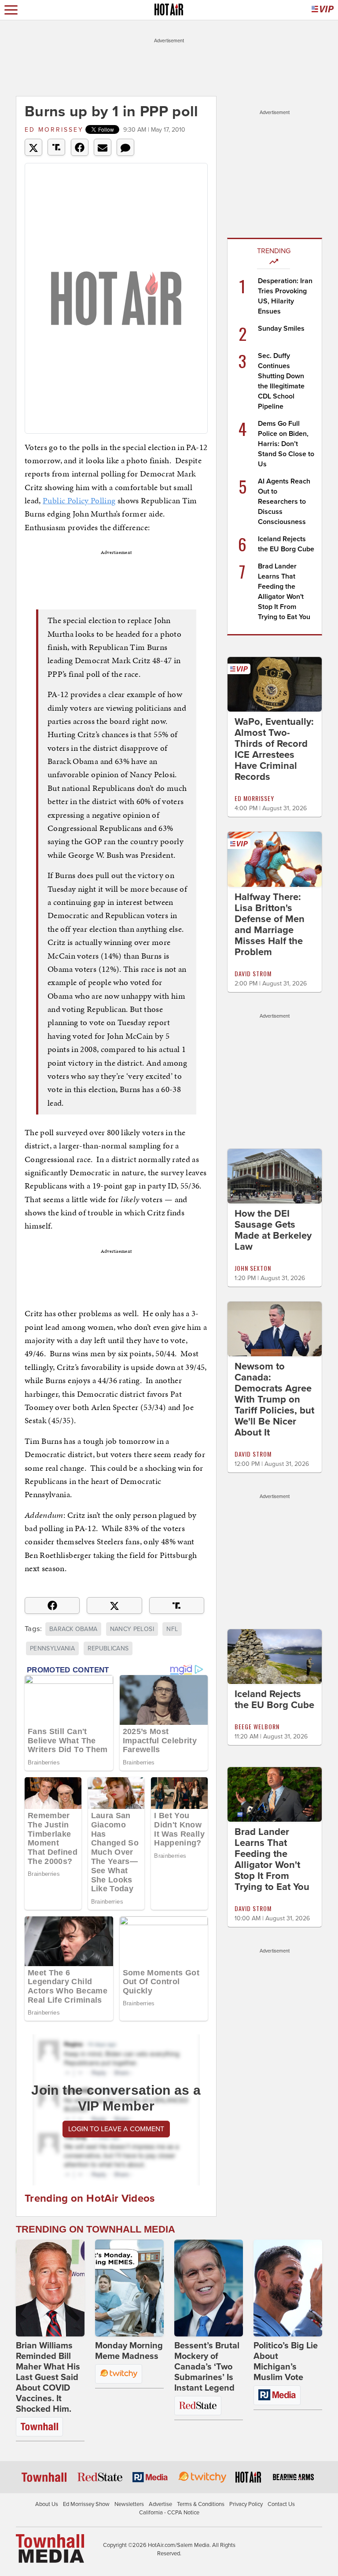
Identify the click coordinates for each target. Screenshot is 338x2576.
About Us (47, 2504)
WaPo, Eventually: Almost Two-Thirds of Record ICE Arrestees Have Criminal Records (274, 749)
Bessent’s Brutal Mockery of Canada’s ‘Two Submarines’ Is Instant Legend (207, 2367)
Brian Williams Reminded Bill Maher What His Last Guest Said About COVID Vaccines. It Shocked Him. (48, 2377)
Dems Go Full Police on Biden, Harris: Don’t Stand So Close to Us (286, 444)
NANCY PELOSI (132, 1629)
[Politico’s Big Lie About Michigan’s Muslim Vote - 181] (288, 2288)
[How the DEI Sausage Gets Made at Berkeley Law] (275, 1175)
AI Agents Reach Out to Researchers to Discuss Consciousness (284, 502)
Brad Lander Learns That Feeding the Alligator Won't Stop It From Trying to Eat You (272, 1859)
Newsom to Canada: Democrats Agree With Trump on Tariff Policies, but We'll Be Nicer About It (274, 1399)
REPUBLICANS (108, 1648)
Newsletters (129, 2504)
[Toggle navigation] (11, 10)
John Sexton (253, 1268)
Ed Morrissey (54, 130)
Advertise (160, 2504)
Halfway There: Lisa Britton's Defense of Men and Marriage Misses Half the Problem (270, 924)
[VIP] (323, 10)
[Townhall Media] (50, 2548)
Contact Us (281, 2504)
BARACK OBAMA (73, 1629)
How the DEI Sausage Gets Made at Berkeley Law (273, 1230)
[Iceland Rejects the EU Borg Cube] (275, 1656)
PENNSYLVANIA (52, 1648)
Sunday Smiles (281, 328)
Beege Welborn (257, 1726)
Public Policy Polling (79, 500)
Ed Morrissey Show (86, 2504)
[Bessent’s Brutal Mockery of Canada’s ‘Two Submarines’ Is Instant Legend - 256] (209, 2288)
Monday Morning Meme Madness (129, 2351)
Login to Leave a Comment (116, 2129)
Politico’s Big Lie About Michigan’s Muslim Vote (286, 2362)
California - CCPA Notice (169, 2513)
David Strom (253, 973)
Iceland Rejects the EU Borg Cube (274, 1699)
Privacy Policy (246, 2504)
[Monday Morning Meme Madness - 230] (129, 2288)
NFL (172, 1629)
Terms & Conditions (201, 2504)
